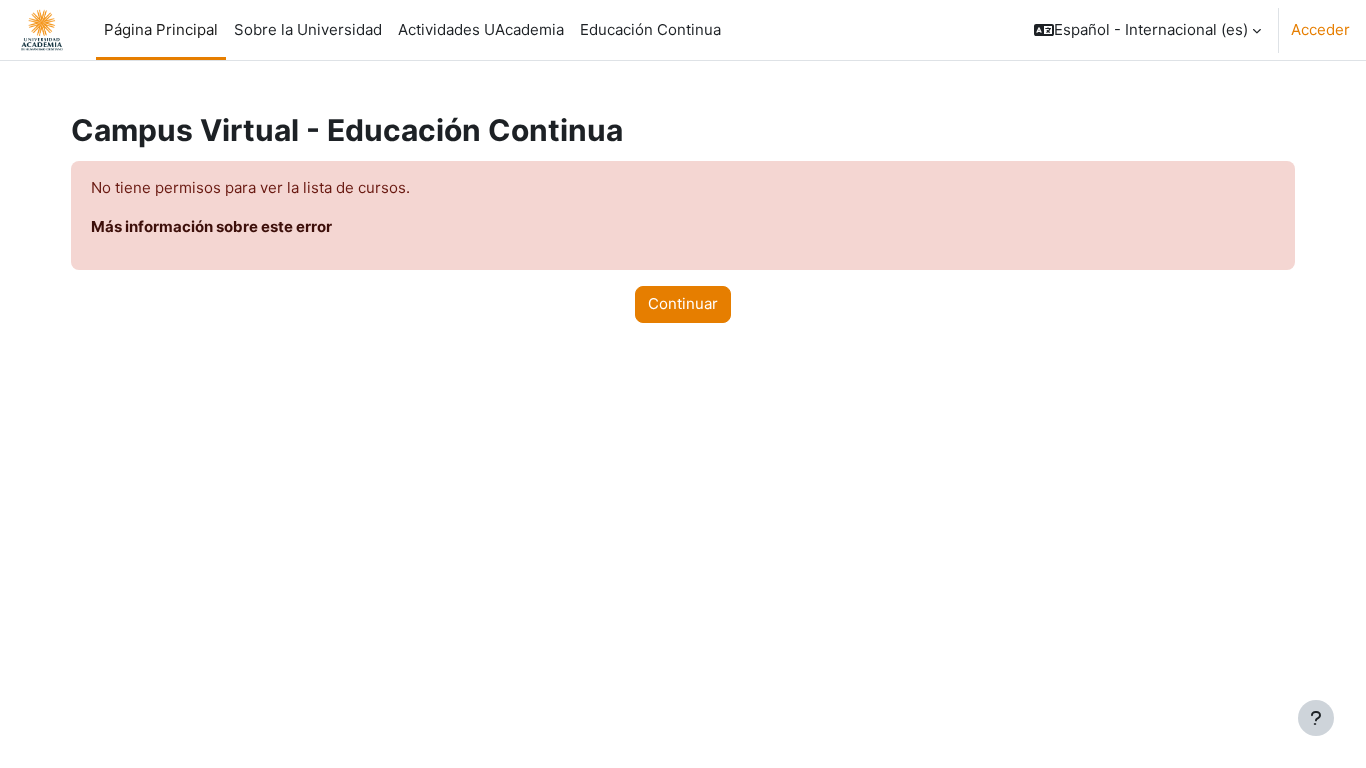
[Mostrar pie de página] (1316, 718)
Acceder (1320, 29)
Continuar (683, 303)
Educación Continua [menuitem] (650, 29)
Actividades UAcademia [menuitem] (481, 29)
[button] (1147, 30)
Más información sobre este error (211, 226)
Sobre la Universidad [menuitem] (308, 29)
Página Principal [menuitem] (161, 29)
